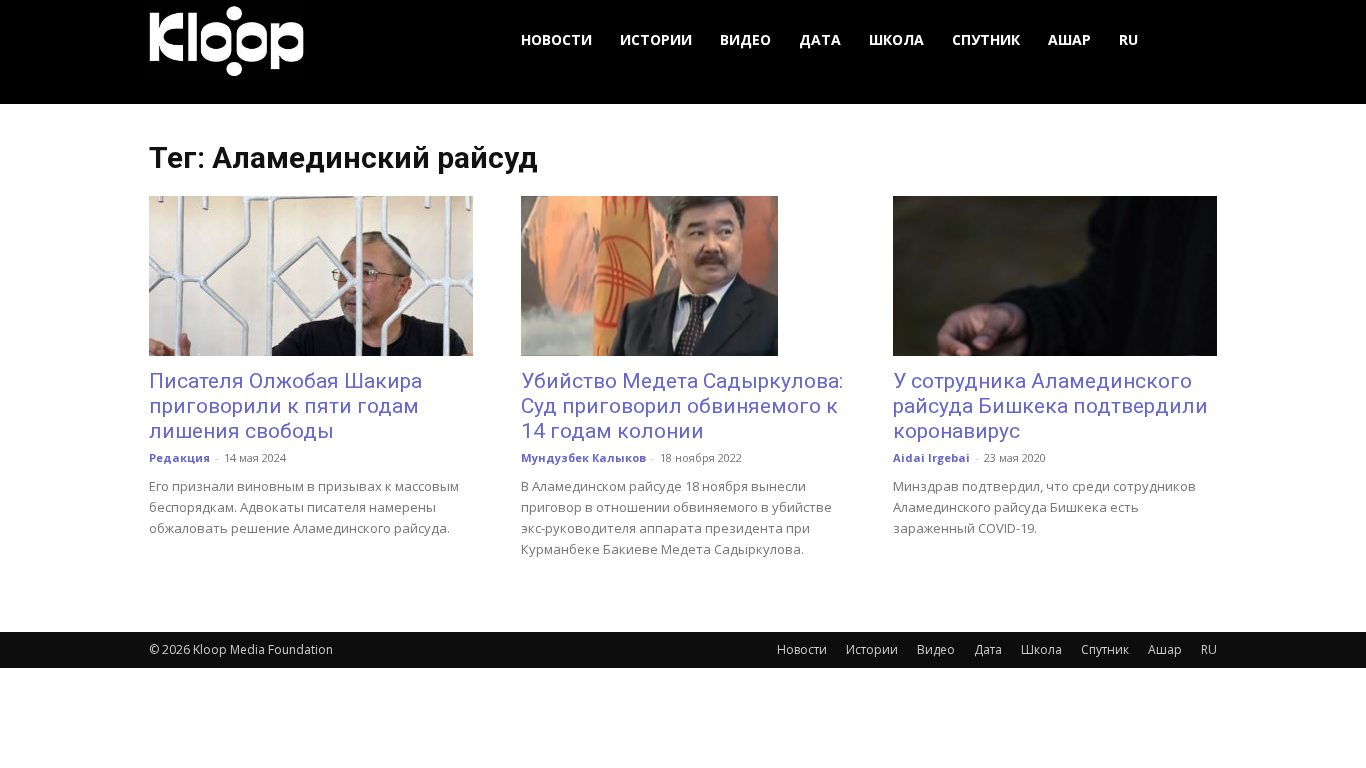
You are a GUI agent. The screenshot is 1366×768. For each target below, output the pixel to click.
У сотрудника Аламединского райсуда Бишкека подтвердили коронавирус (1050, 406)
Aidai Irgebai (931, 457)
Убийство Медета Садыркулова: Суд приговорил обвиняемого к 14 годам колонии (682, 406)
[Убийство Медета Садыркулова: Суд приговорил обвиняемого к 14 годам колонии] (683, 276)
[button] (1193, 40)
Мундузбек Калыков (583, 457)
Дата (820, 39)
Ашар (1069, 39)
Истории (656, 39)
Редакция (179, 457)
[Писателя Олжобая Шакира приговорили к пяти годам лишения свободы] (311, 276)
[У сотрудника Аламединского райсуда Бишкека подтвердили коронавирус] (1055, 276)
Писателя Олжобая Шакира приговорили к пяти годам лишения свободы (285, 406)
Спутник (986, 39)
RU (1128, 39)
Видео (745, 39)
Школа (896, 39)
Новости (556, 39)
